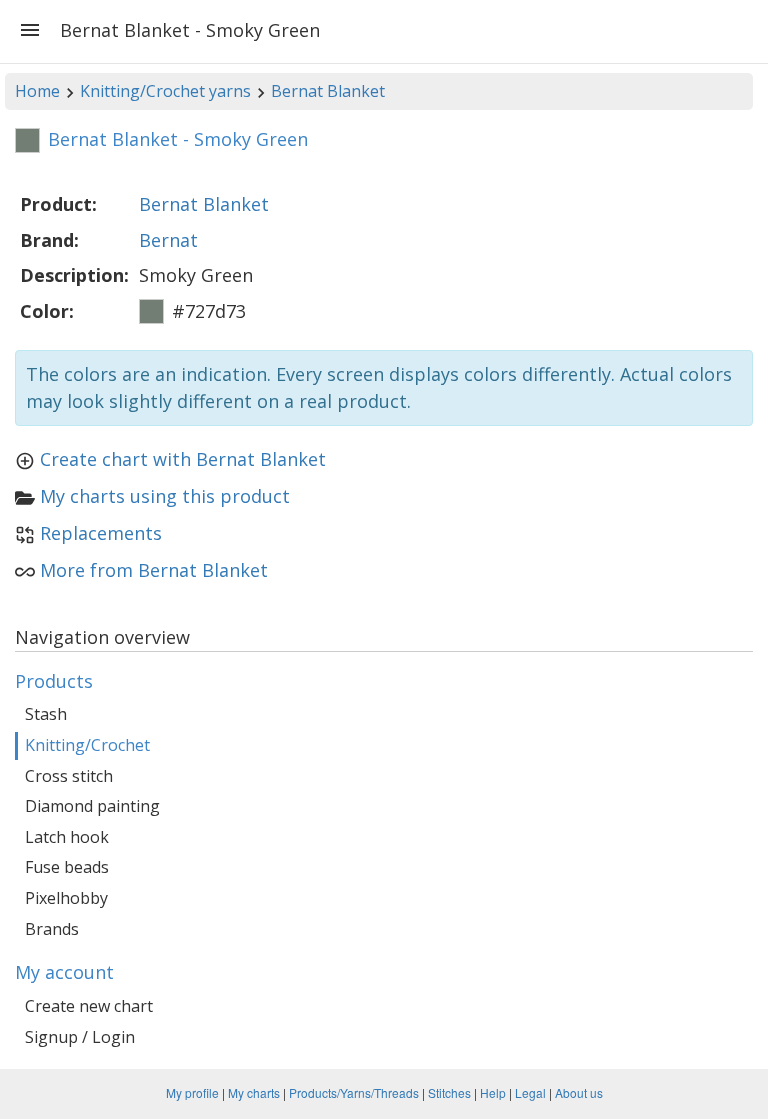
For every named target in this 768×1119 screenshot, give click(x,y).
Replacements (101, 533)
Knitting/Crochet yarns (165, 91)
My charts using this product (165, 496)
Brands (52, 929)
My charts (254, 1092)
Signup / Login (80, 1037)
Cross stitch (69, 776)
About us (579, 1092)
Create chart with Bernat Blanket (183, 459)
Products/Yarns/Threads (354, 1092)
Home (37, 91)
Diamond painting (92, 806)
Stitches (449, 1092)
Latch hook (67, 837)
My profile (192, 1092)
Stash (46, 714)
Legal (530, 1092)
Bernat (168, 240)
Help (493, 1092)
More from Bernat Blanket (154, 570)
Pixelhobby (66, 898)
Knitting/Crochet (87, 745)
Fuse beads (67, 867)
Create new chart (89, 1006)
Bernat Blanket (328, 91)
